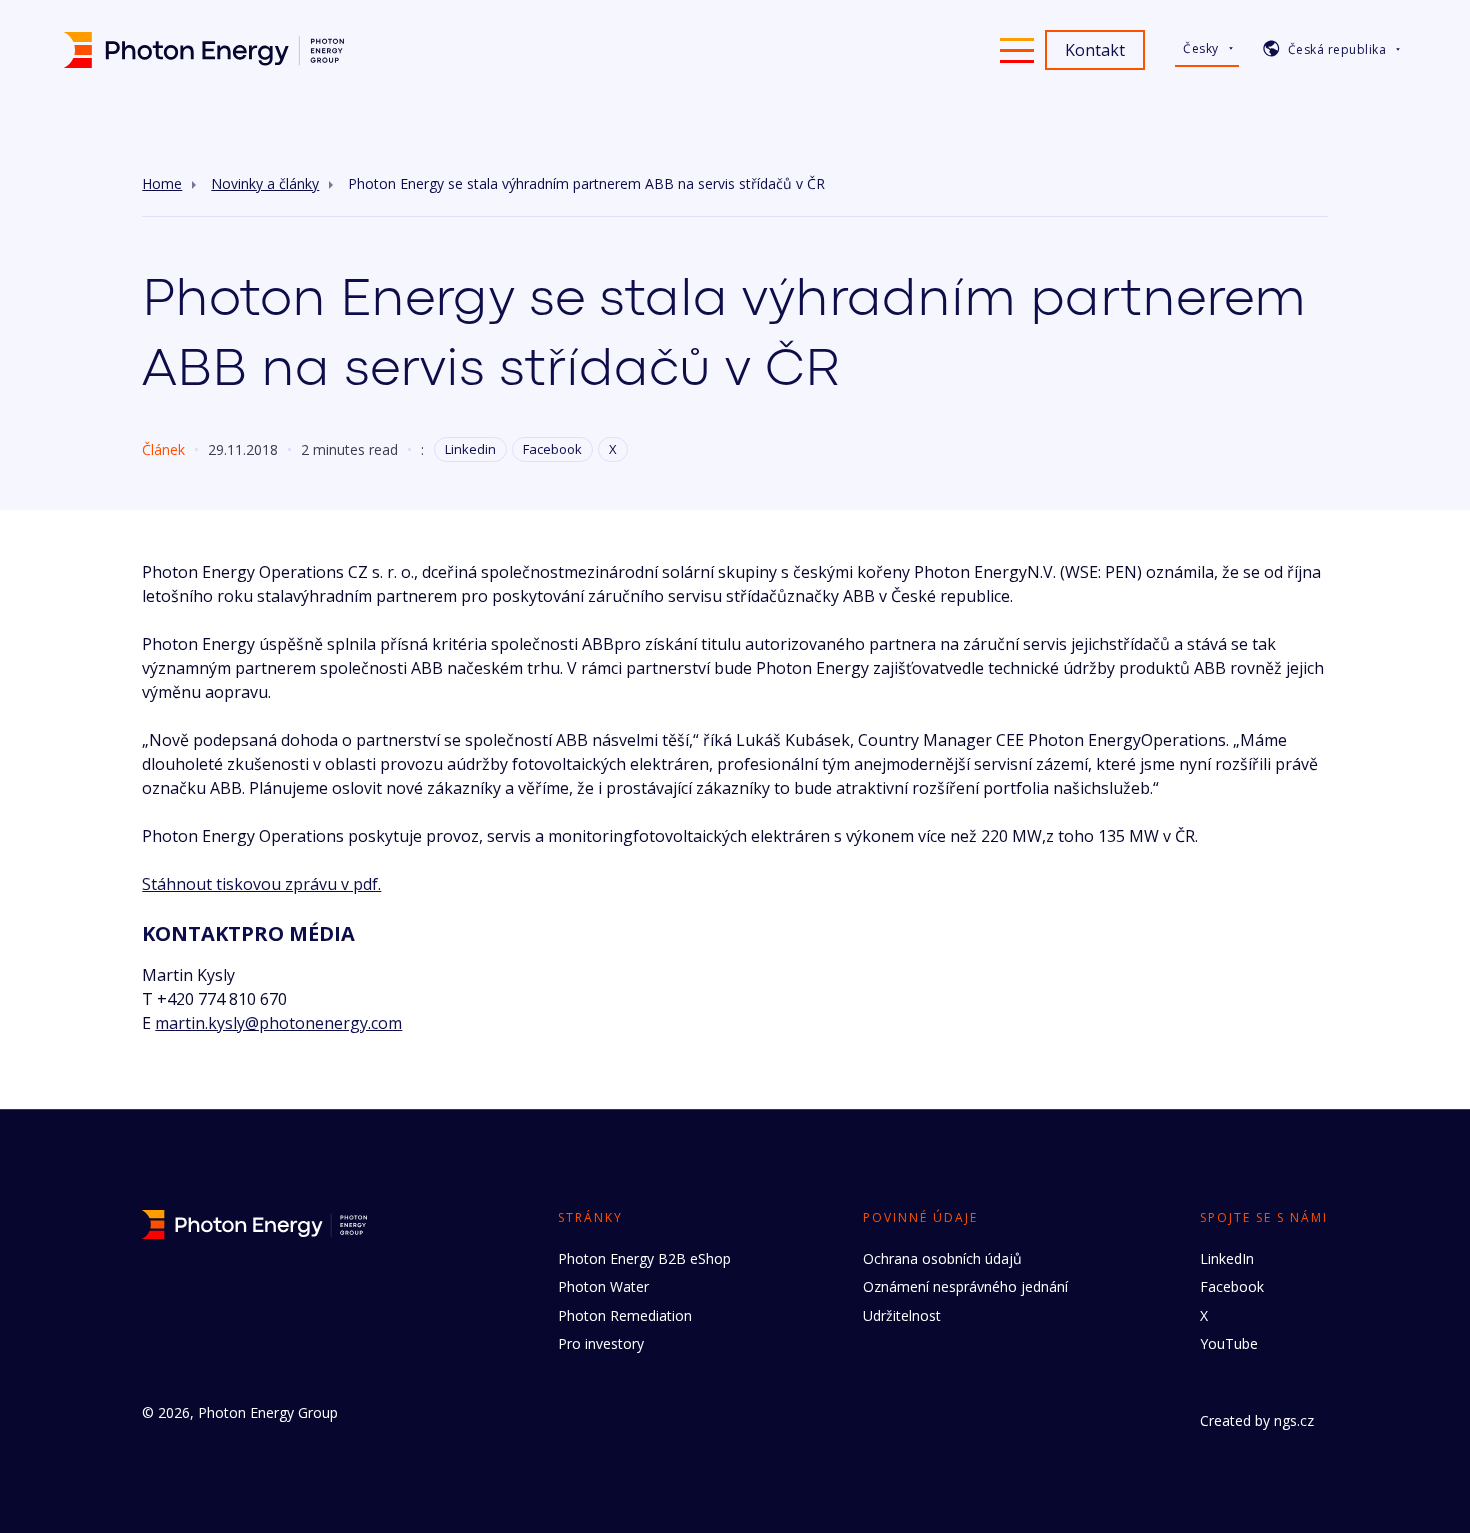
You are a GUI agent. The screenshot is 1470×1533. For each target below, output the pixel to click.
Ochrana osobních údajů (942, 1258)
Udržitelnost (902, 1315)
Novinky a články (265, 184)
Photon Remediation (625, 1315)
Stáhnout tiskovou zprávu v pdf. (261, 884)
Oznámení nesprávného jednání (965, 1286)
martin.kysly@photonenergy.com (278, 1023)
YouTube (1229, 1343)
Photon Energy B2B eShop (644, 1258)
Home (162, 184)
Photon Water (603, 1286)
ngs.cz (1294, 1420)
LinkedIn (1227, 1258)
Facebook (552, 449)
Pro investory (601, 1343)
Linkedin (470, 449)
